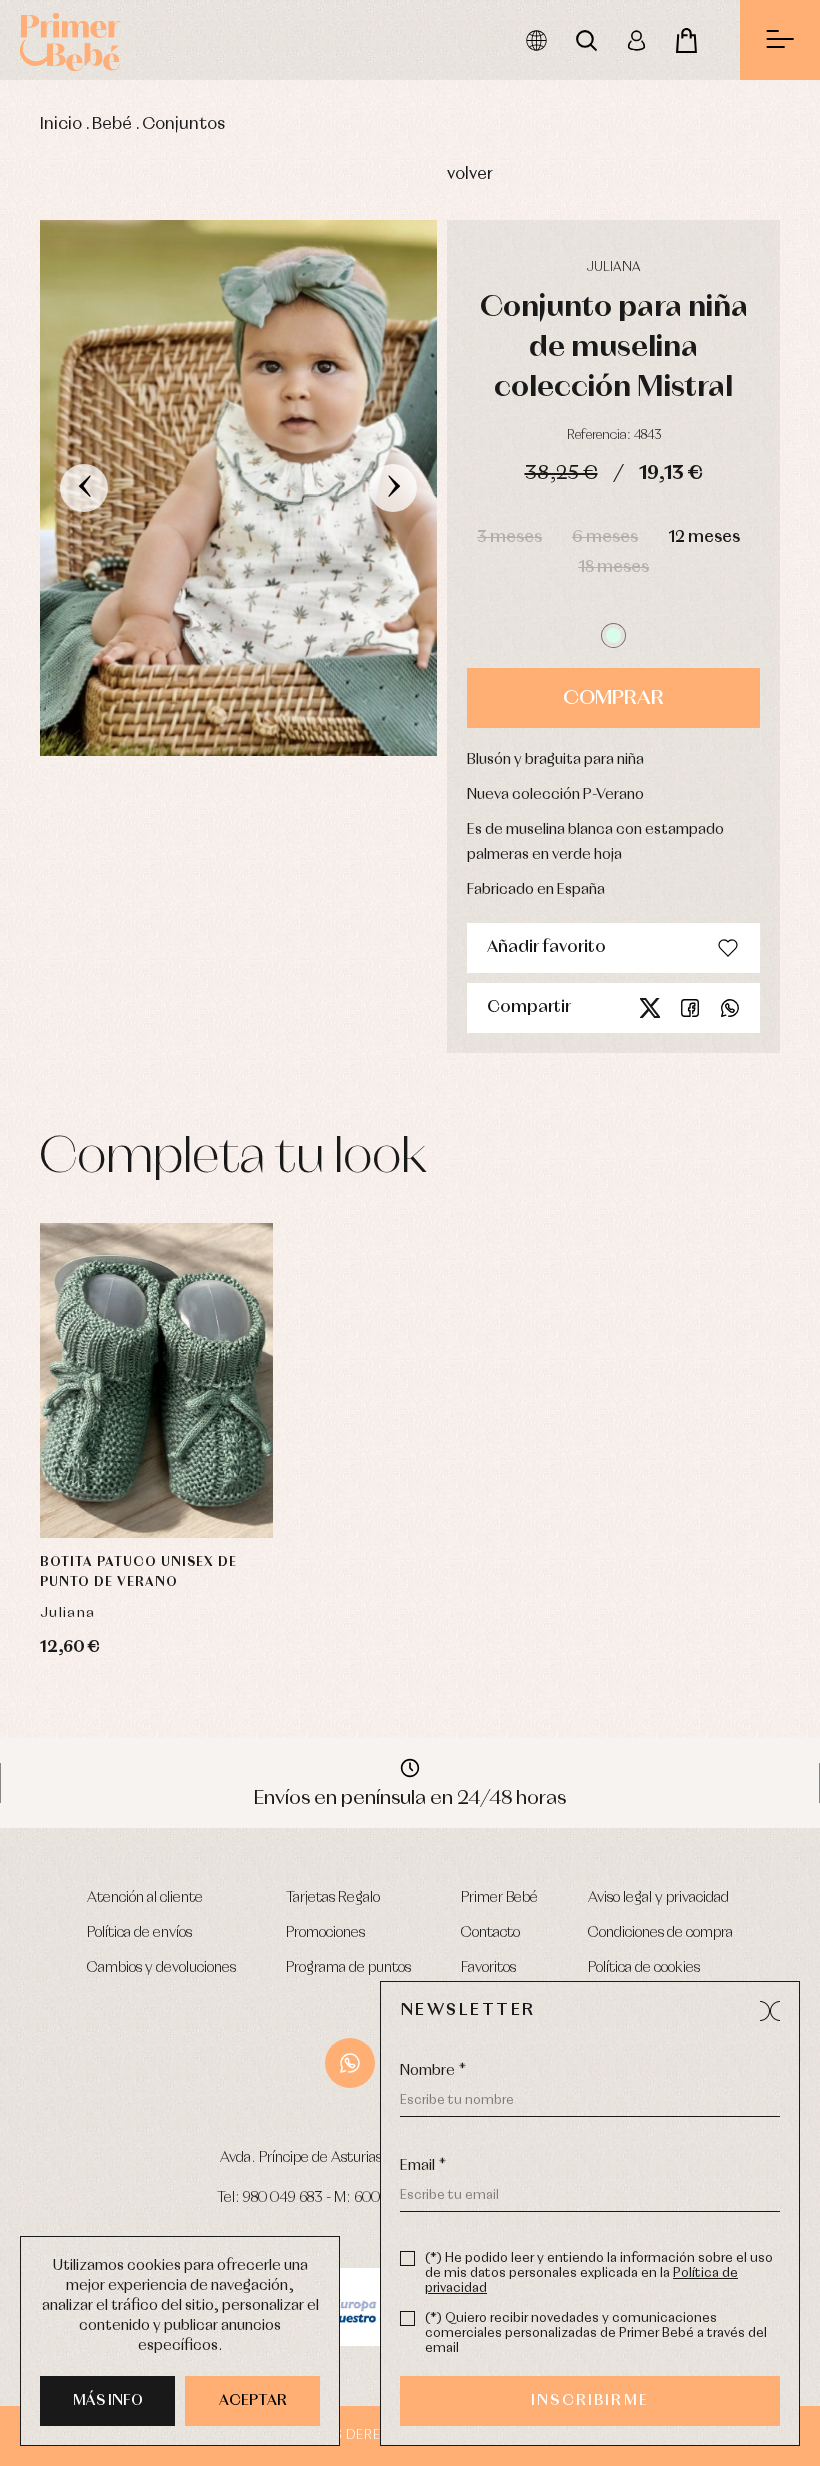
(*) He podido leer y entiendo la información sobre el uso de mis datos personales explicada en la (599, 2273)
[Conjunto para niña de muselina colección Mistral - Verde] (238, 488)
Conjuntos (183, 124)
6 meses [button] (605, 537)
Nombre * (433, 2071)
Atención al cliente (145, 1898)
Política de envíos (139, 1933)
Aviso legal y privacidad (658, 1898)
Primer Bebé (499, 1898)
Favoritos (488, 1968)
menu (780, 40)
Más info (108, 2401)
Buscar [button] (586, 40)
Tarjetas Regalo (333, 1898)
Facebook (690, 1008)
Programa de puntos (348, 1968)
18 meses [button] (613, 567)
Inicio (61, 124)
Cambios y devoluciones (161, 1968)
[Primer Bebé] (70, 40)
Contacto (490, 1933)
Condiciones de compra (660, 1933)
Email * (423, 2166)
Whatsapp (730, 1008)
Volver (470, 174)
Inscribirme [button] (590, 2401)
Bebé (112, 124)
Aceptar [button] (253, 2401)
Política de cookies (644, 1968)
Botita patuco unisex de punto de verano (138, 1572)
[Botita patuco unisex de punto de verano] (156, 1380)
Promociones (325, 1933)
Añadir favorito (546, 947)
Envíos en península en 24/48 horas (410, 1798)
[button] (613, 635)
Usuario (636, 40)
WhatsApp (350, 2063)
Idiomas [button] (536, 40)
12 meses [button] (704, 537)
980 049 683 (283, 2198)
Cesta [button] (686, 40)
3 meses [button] (509, 537)
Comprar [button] (613, 698)
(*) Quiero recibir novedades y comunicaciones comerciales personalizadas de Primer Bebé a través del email (596, 2333)
